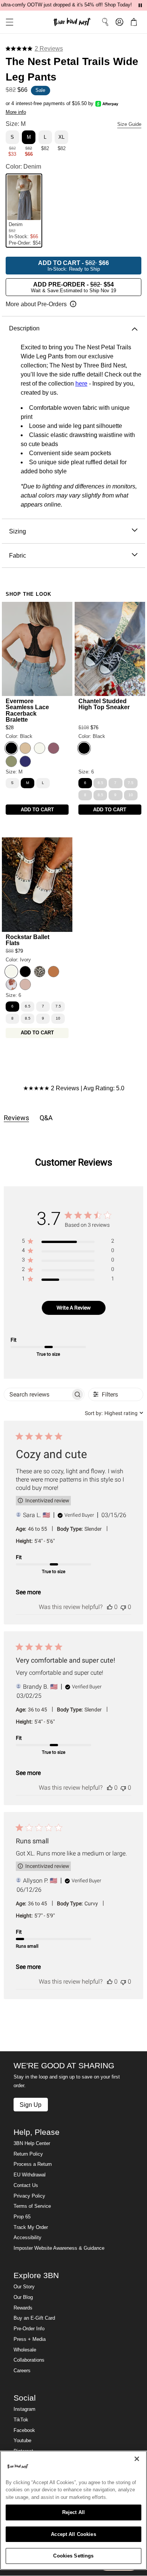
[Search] (105, 22)
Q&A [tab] (46, 1118)
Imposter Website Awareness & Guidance (59, 2248)
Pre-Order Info (29, 2329)
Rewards (23, 2308)
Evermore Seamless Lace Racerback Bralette (27, 710)
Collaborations (29, 2360)
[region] (68, 1242)
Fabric (18, 555)
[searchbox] (38, 1394)
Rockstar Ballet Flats (28, 940)
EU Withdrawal (30, 2175)
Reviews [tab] (16, 1118)
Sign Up (31, 2105)
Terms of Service (32, 2206)
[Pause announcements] (140, 5)
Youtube (22, 2441)
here (81, 384)
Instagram (24, 2409)
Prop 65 (22, 2217)
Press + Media (30, 2339)
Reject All (73, 2512)
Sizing (18, 531)
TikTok (21, 2420)
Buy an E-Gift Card (34, 2318)
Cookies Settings (73, 2556)
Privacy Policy (29, 2196)
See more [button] (28, 1592)
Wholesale (25, 2350)
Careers (22, 2371)
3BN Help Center (32, 2144)
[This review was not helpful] (123, 1607)
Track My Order (31, 2227)
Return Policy (28, 2154)
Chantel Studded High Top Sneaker (104, 704)
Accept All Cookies (73, 2534)
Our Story (24, 2287)
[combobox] (114, 1413)
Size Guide (129, 124)
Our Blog (23, 2297)
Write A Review (74, 1308)
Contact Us (26, 2185)
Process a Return (33, 2164)
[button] (7, 22)
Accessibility (28, 2238)
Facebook (24, 2430)
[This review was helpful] (110, 1607)
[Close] (137, 2459)
